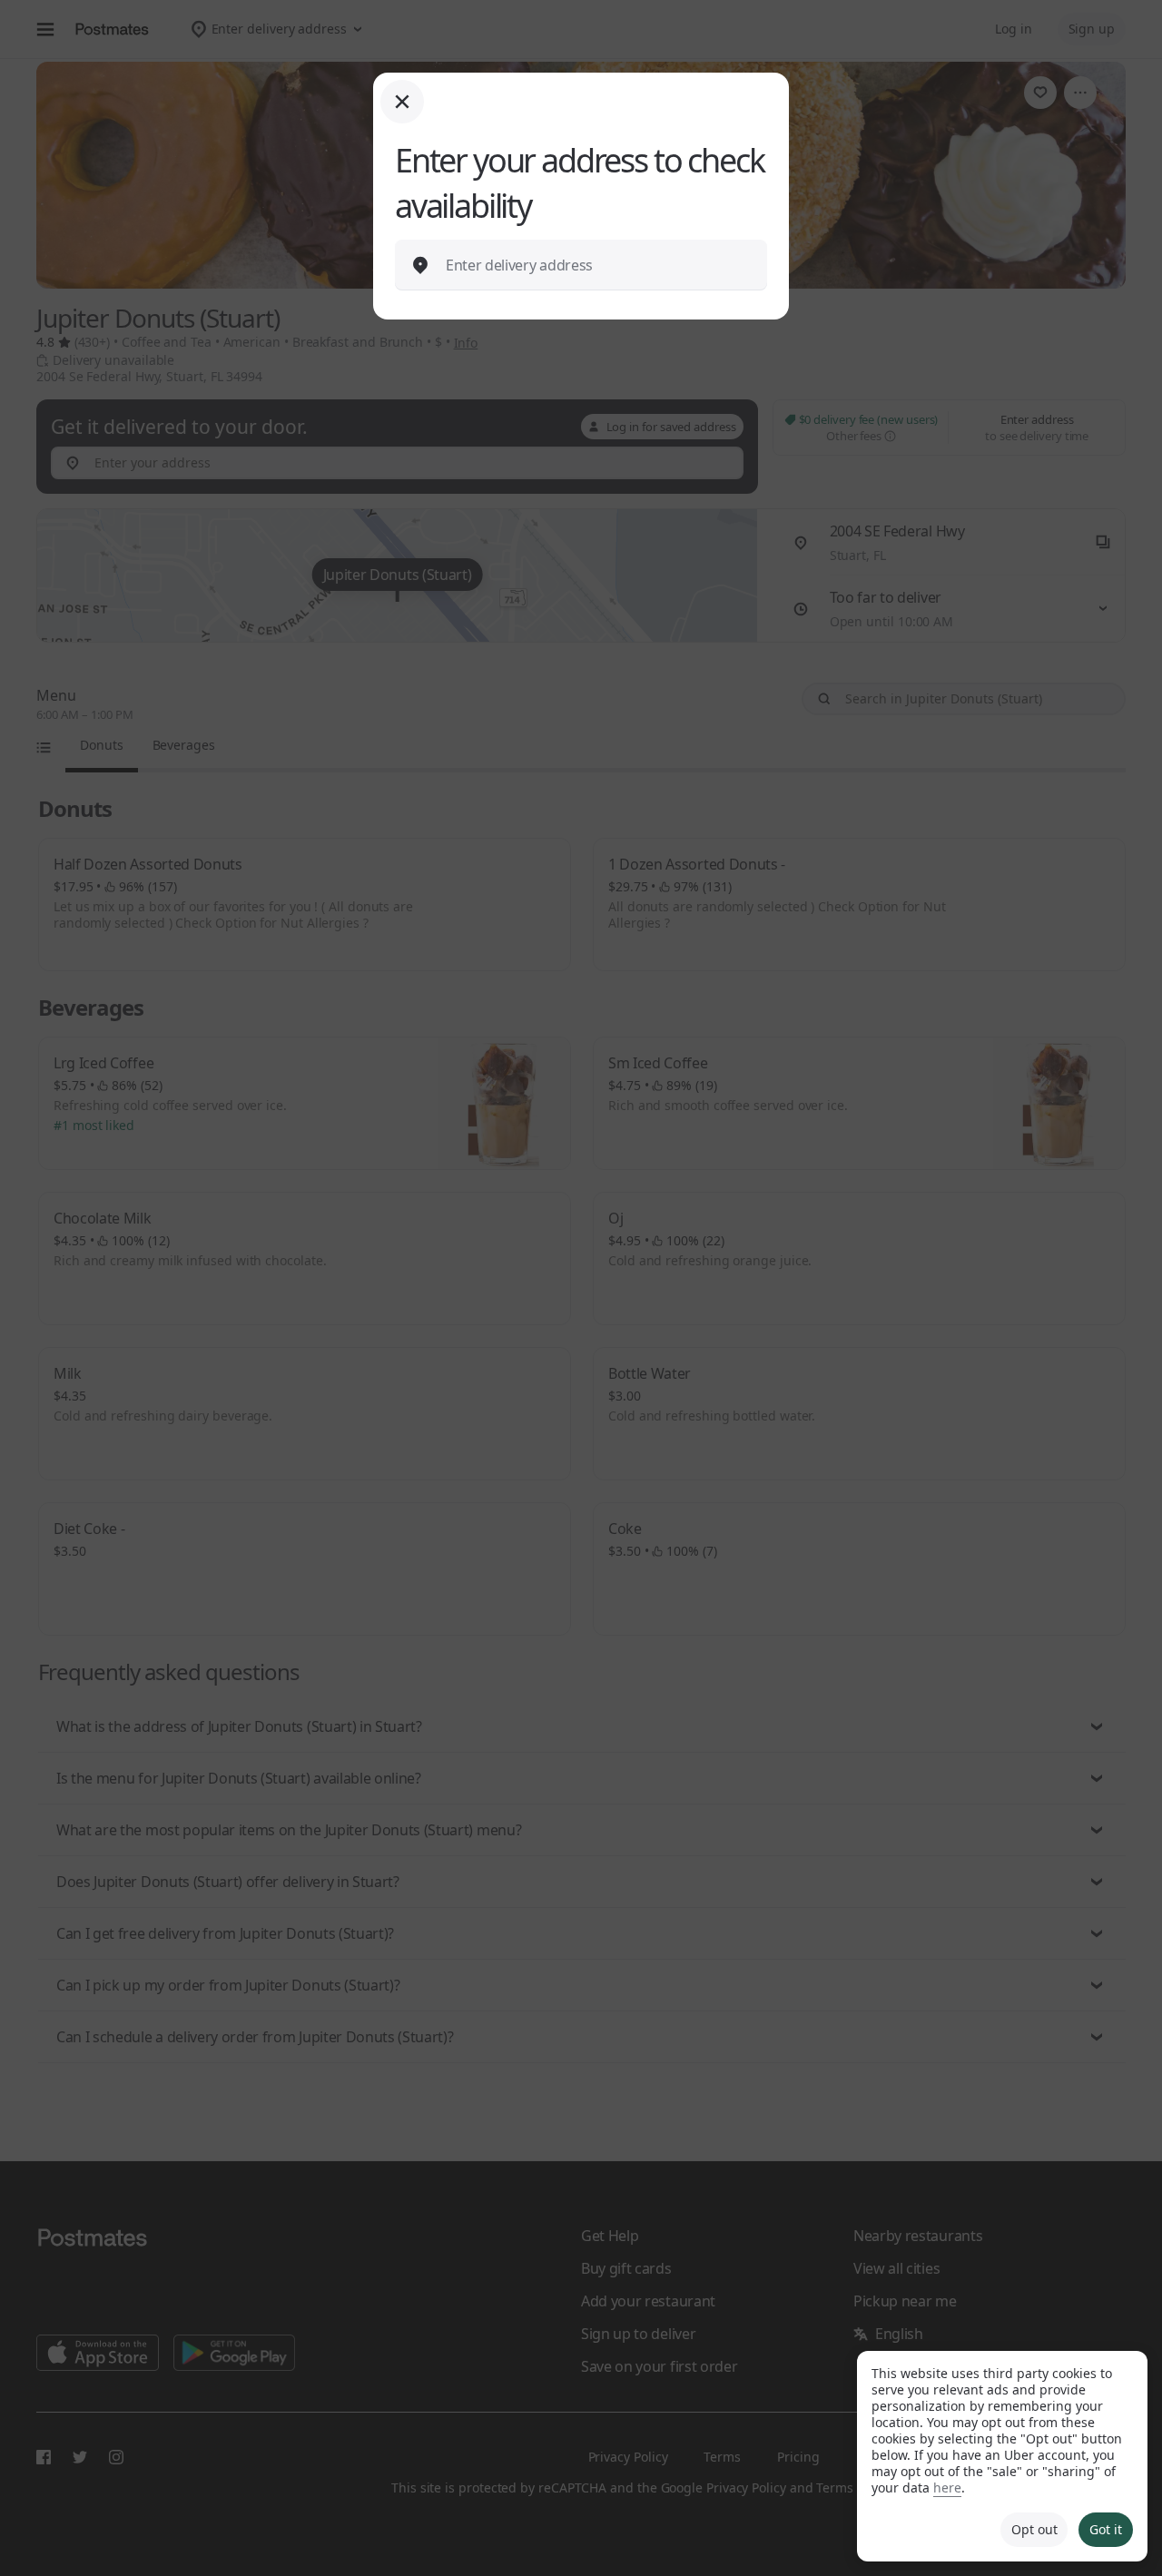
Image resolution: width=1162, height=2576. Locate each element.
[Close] (402, 102)
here (947, 2488)
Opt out (1034, 2529)
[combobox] (596, 265)
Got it (1106, 2529)
